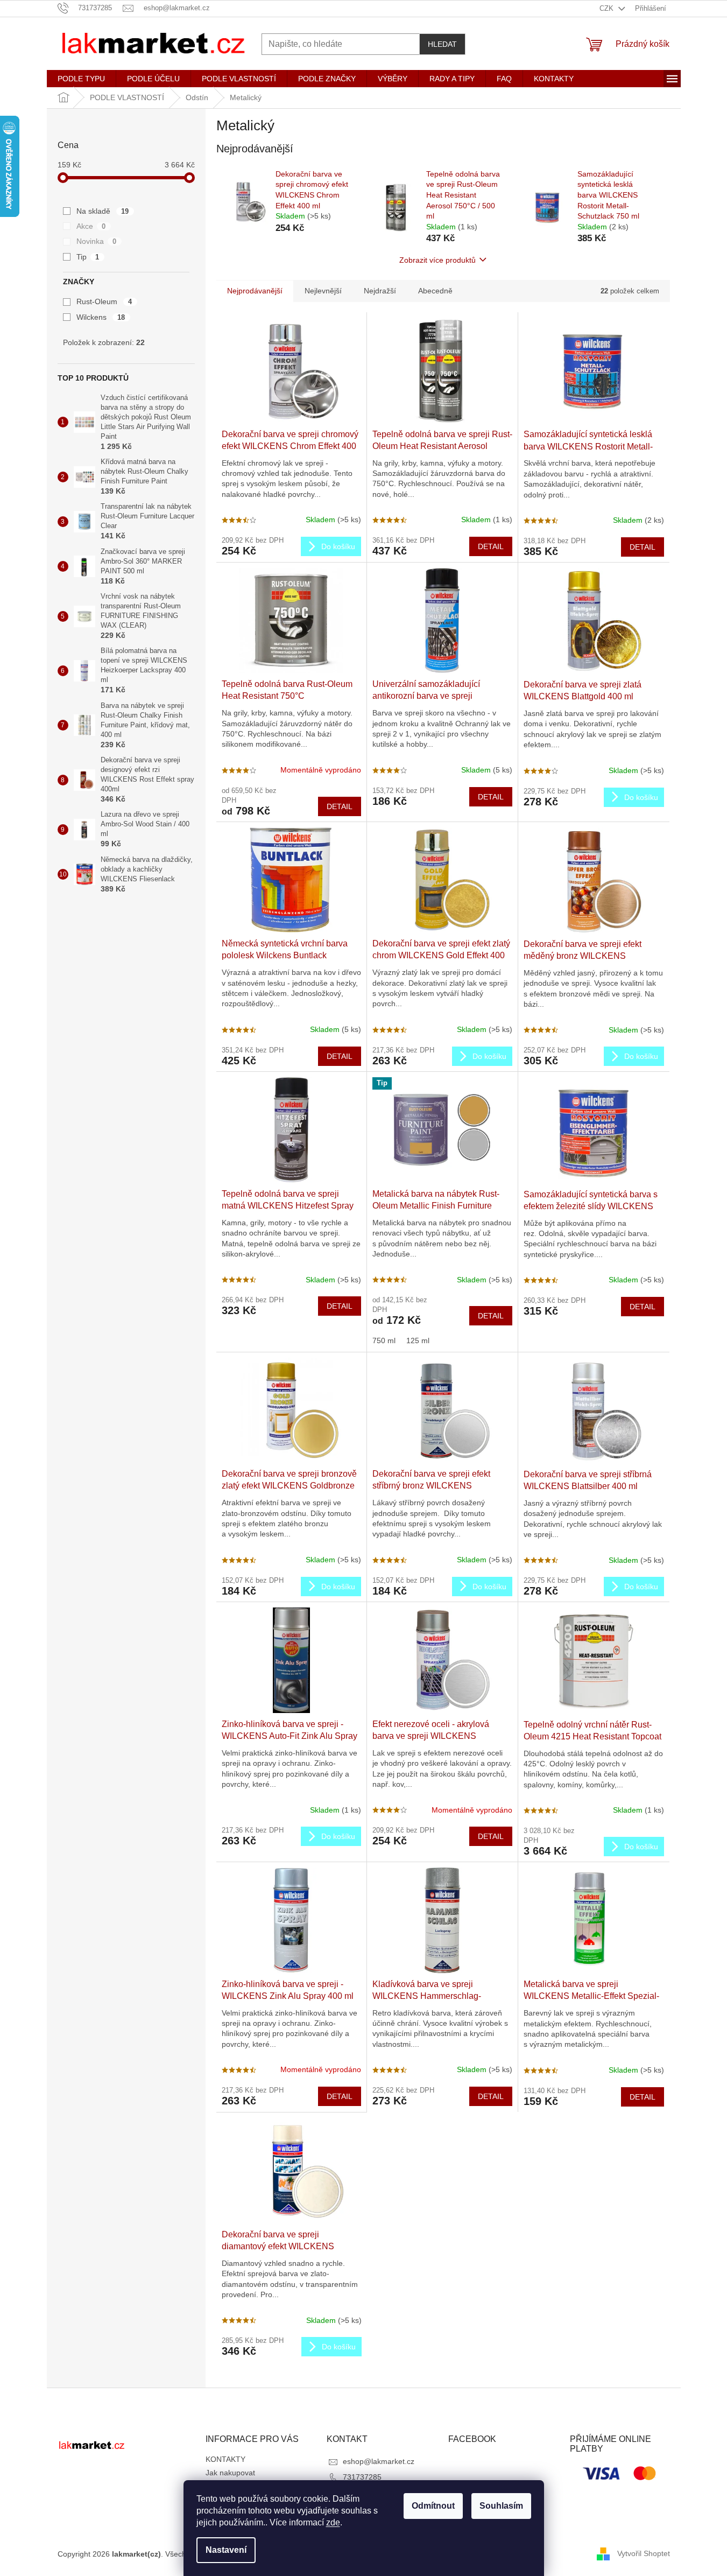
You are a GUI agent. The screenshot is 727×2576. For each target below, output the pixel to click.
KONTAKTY (225, 2459)
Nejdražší (380, 291)
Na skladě (103, 211)
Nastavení (226, 2550)
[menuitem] (81, 79)
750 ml (384, 1340)
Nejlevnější (323, 291)
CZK (608, 8)
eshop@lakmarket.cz (379, 2461)
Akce (91, 226)
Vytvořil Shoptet (644, 2553)
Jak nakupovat (230, 2473)
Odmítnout (433, 2506)
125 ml (418, 1340)
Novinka (97, 241)
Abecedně (435, 291)
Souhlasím (501, 2506)
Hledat (442, 44)
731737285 (362, 2477)
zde (333, 2522)
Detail (491, 546)
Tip (88, 257)
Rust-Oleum (104, 301)
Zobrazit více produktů (437, 260)
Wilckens (101, 317)
